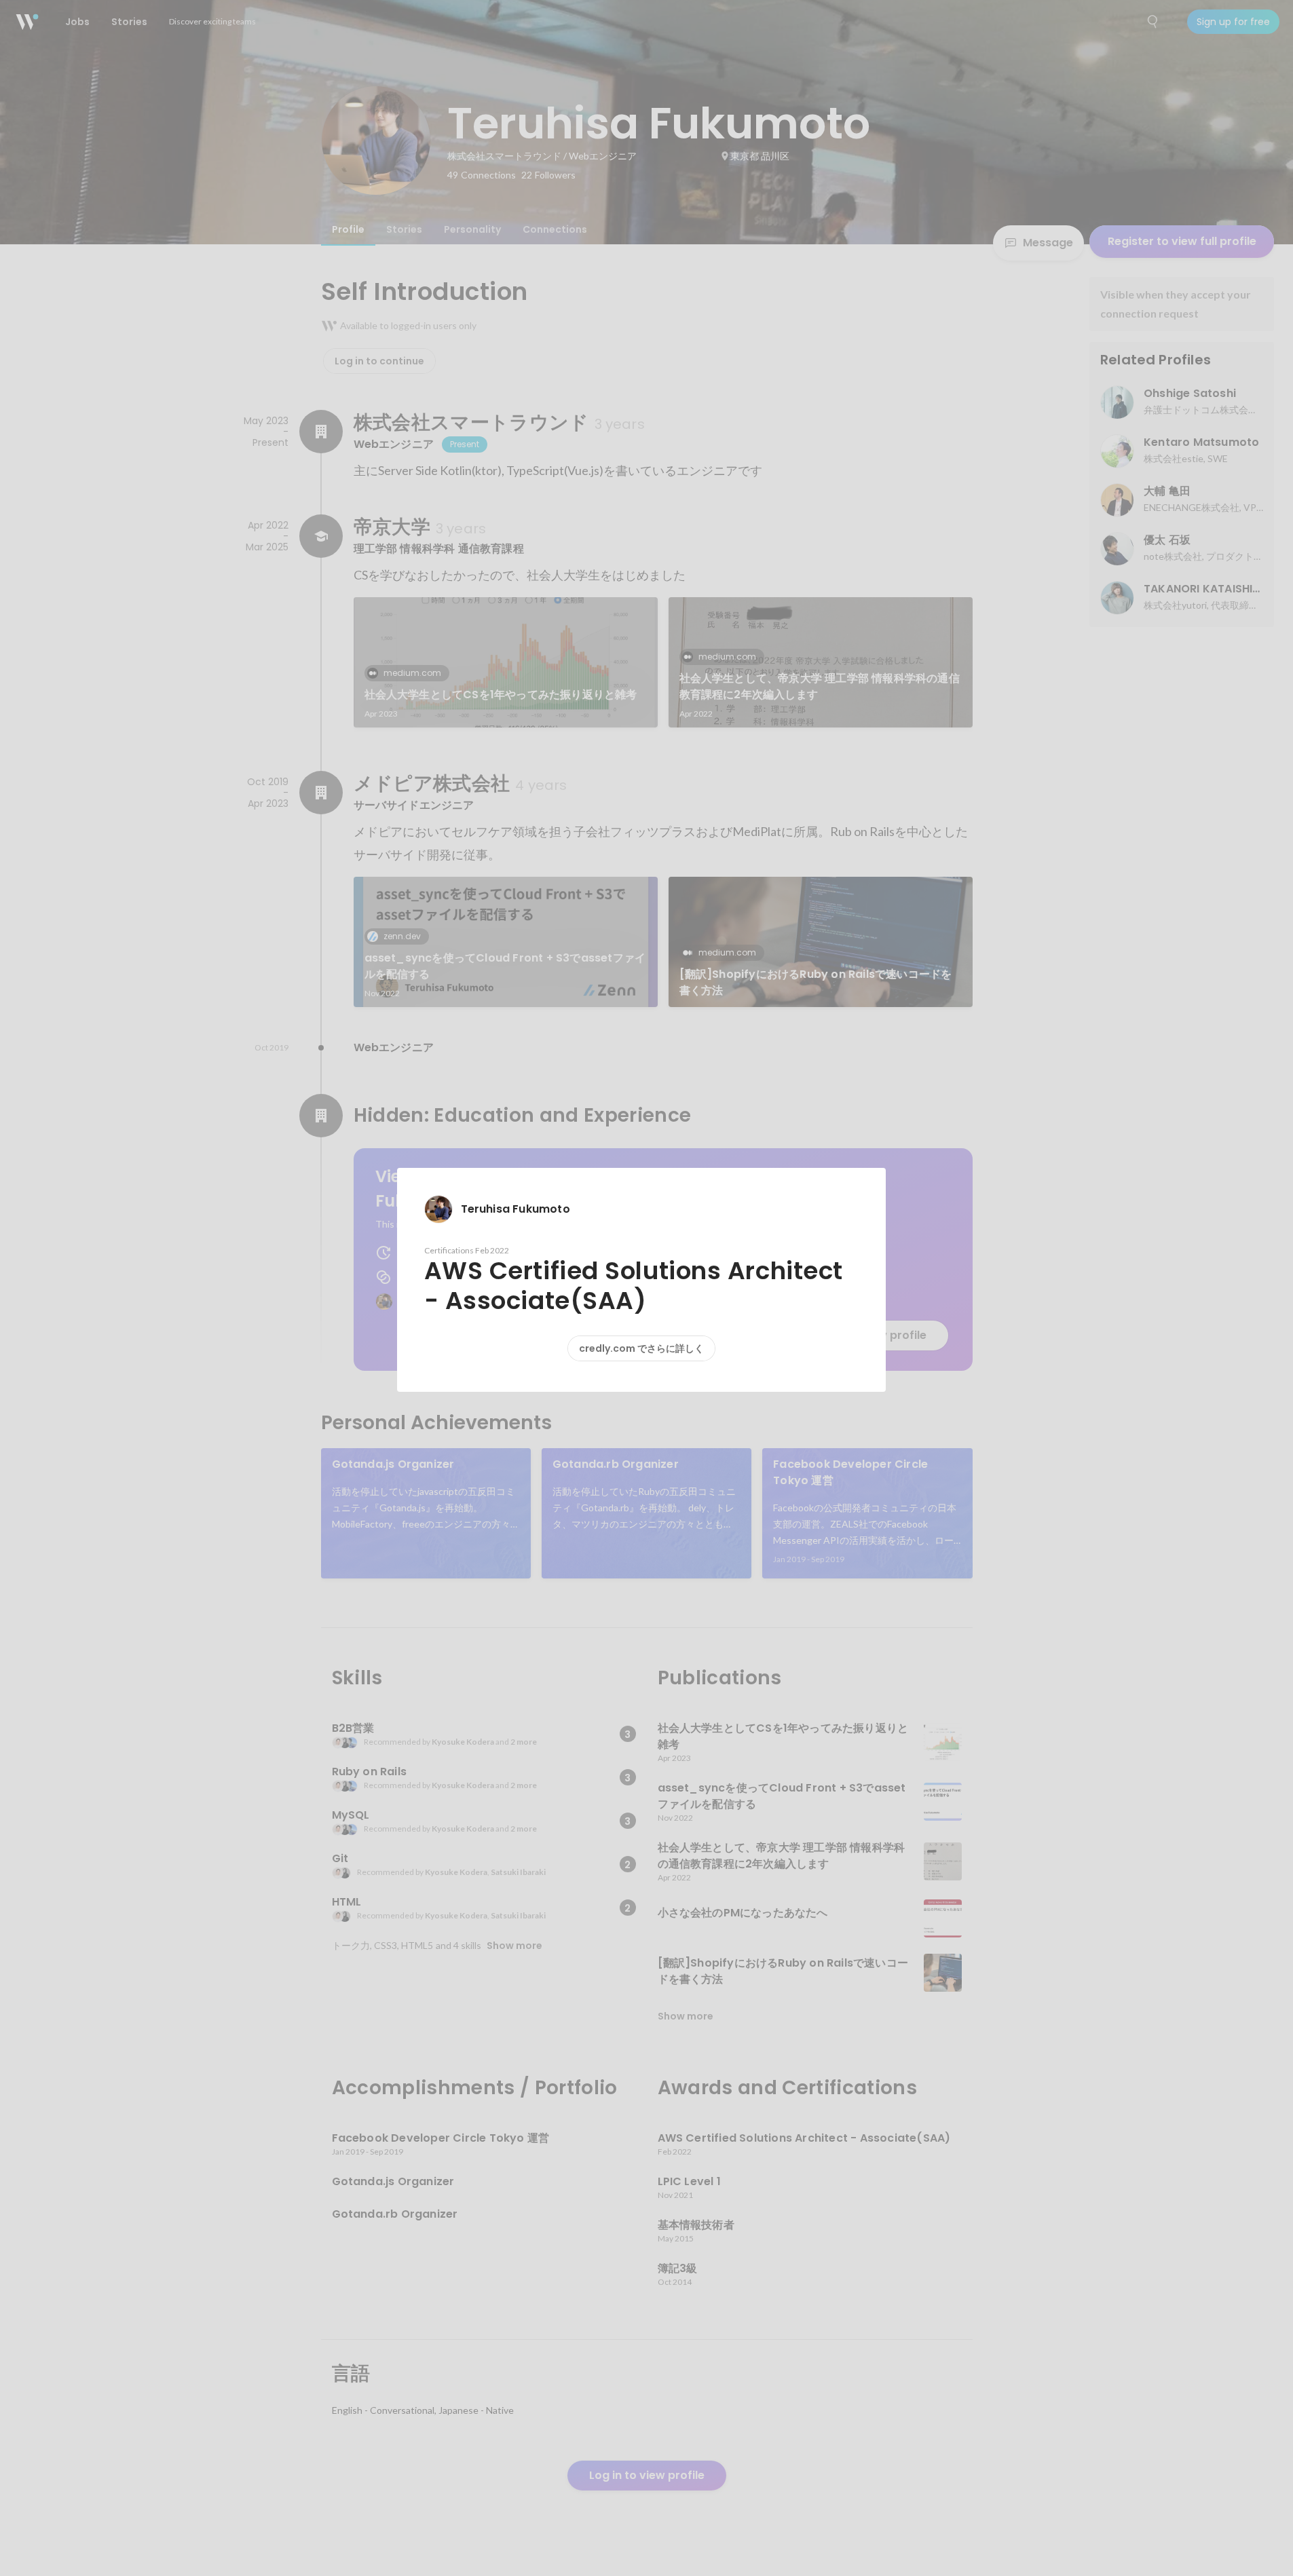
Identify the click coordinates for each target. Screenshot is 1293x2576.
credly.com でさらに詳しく (641, 1348)
